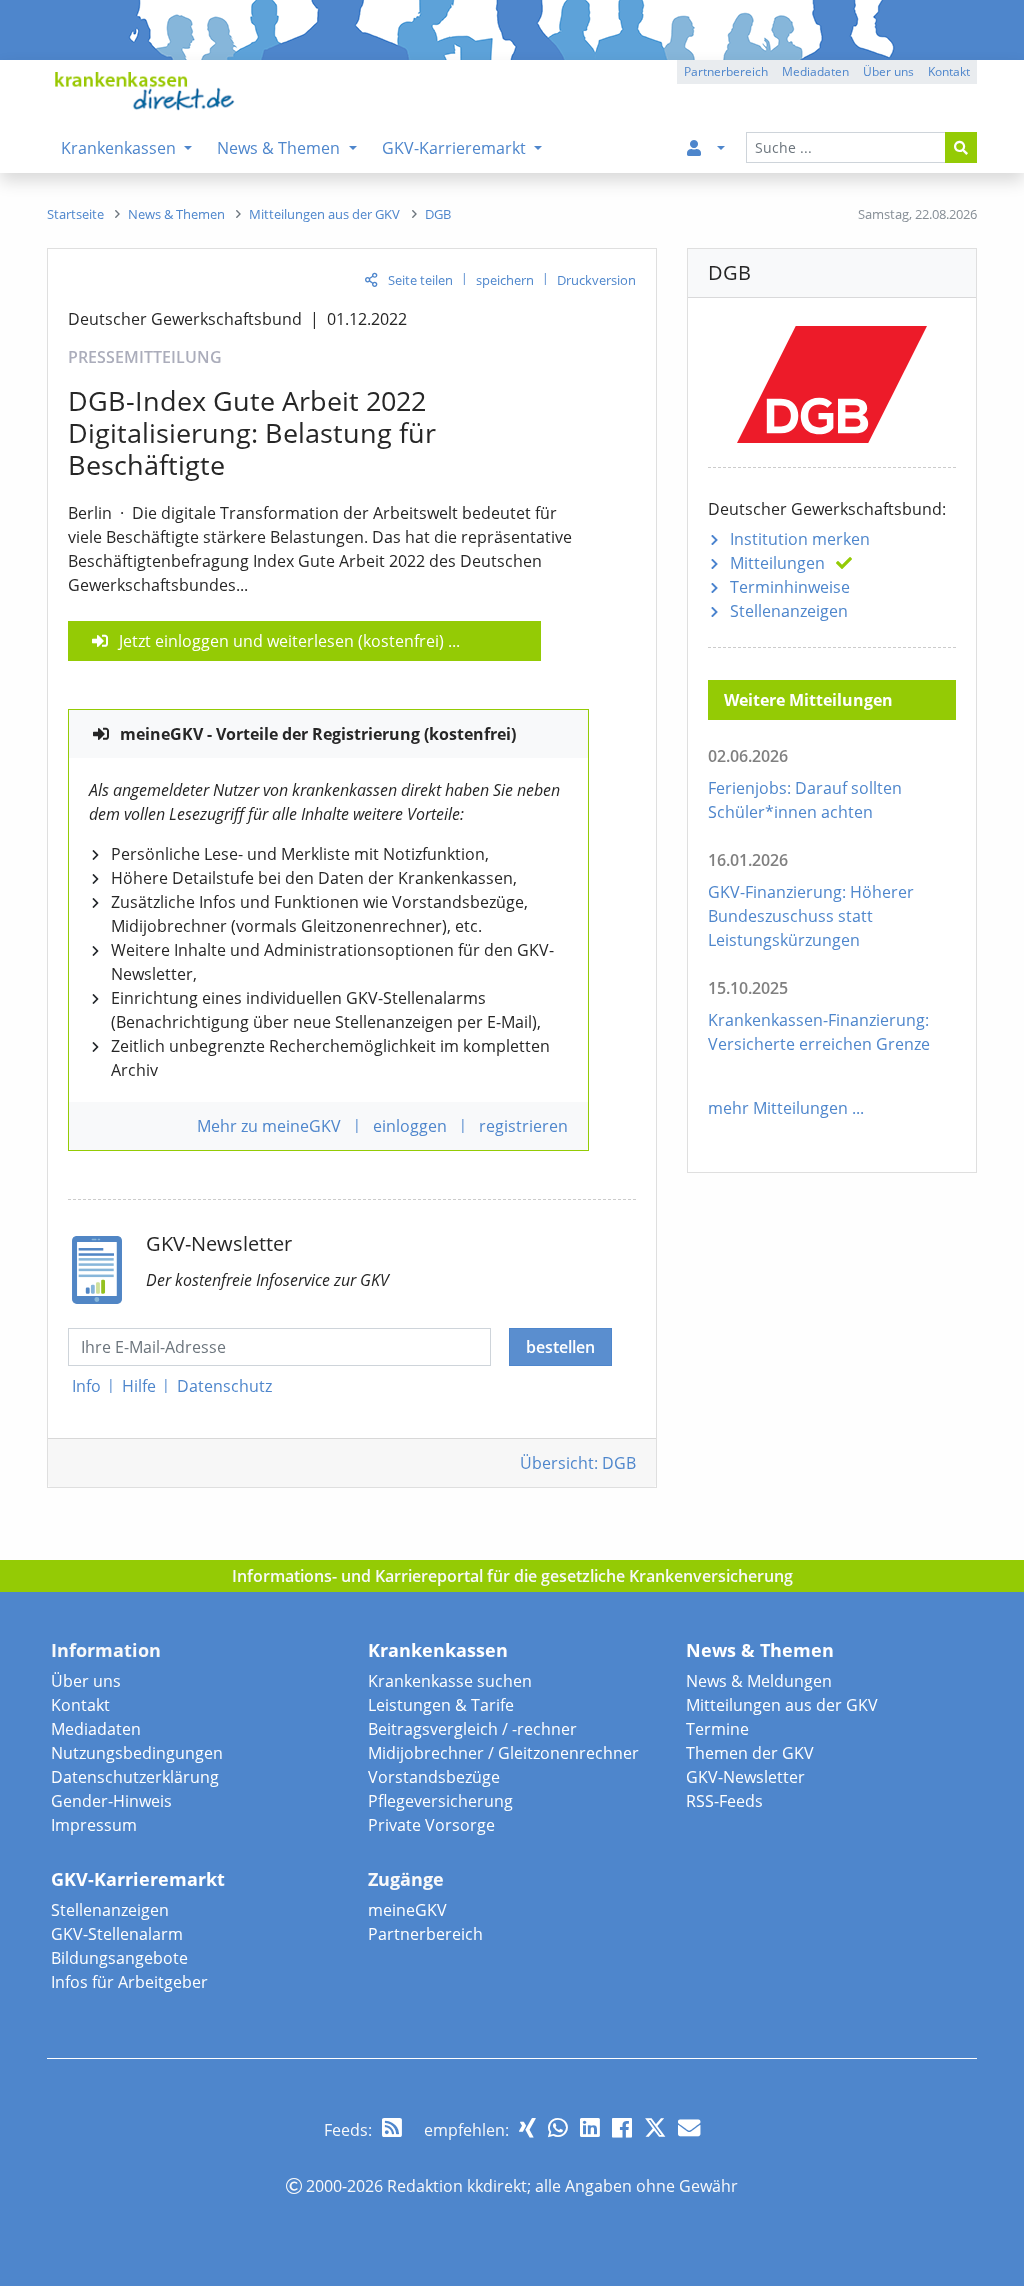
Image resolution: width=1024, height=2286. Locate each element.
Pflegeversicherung (440, 1801)
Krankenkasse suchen (450, 1681)
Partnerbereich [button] (726, 71)
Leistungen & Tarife (441, 1705)
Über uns (86, 1681)
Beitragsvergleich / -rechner (472, 1729)
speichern (505, 280)
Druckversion (596, 280)
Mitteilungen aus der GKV (782, 1705)
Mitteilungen (777, 563)
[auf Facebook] (622, 2127)
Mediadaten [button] (815, 71)
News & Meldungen (759, 1681)
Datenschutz (224, 1386)
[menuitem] (702, 148)
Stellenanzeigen (789, 611)
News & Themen (760, 1650)
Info (86, 1386)
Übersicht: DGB (578, 1463)
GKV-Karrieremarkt (138, 1879)
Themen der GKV (750, 1753)
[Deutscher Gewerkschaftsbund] (832, 380)
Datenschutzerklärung (135, 1777)
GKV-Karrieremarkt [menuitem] (456, 148)
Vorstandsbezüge (434, 1777)
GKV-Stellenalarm (117, 1934)
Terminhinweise (790, 587)
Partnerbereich (425, 1934)
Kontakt (80, 1705)
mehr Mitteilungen (778, 1108)
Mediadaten (96, 1729)
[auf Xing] (527, 2127)
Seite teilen (420, 280)
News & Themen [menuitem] (280, 148)
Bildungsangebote (119, 1958)
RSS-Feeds (724, 1801)
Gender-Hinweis (111, 1801)
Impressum (94, 1825)
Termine (717, 1729)
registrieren (523, 1126)
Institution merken (800, 539)
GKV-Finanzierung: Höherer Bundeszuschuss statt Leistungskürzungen (811, 916)
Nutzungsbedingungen (137, 1753)
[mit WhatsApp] (558, 2127)
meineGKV (407, 1910)
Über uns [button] (888, 71)
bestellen (560, 1347)
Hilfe (139, 1386)
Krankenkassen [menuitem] (120, 148)
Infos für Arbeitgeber (129, 1982)
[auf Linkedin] (590, 2127)
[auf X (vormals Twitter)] (655, 2127)
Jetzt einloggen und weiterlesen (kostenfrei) (281, 641)
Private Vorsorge (431, 1825)
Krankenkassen (438, 1650)
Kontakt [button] (949, 71)
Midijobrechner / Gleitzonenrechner (503, 1753)
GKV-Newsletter (745, 1777)
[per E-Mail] (689, 2127)
